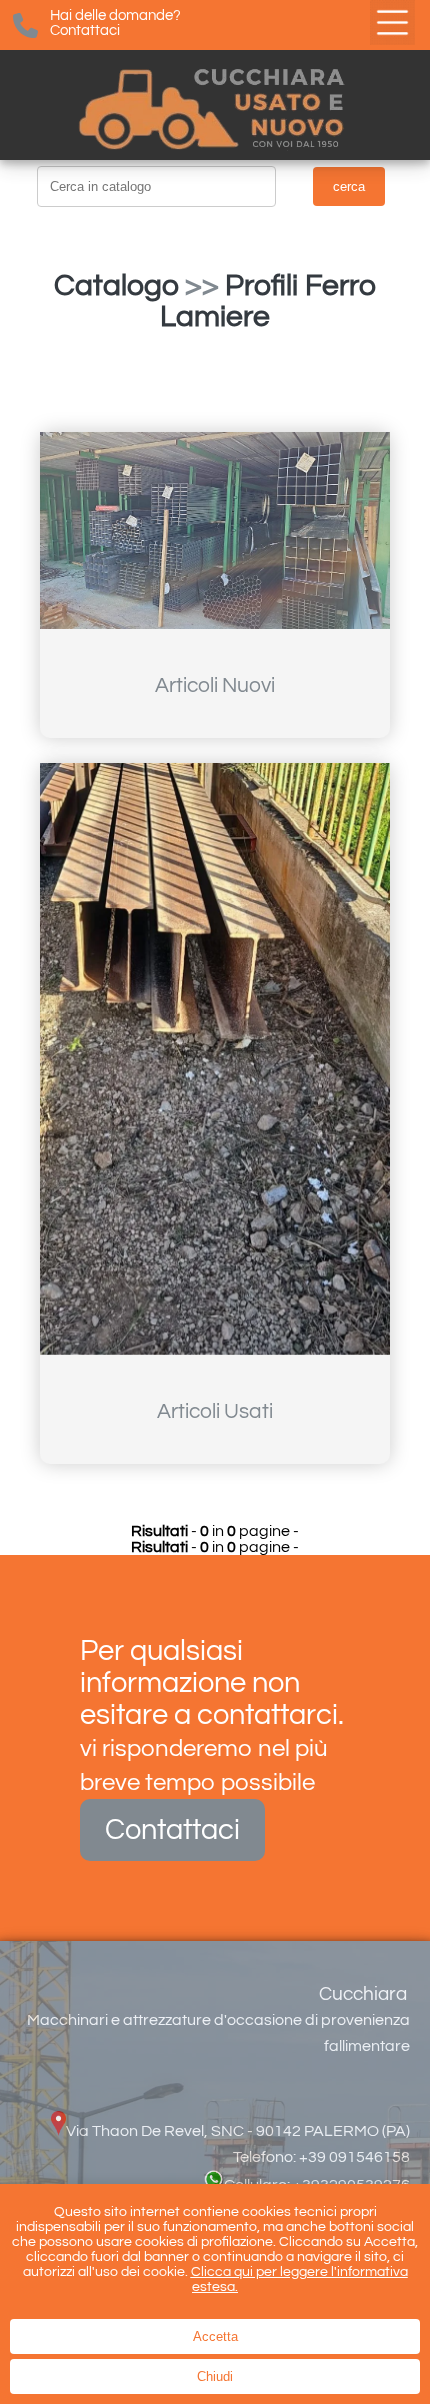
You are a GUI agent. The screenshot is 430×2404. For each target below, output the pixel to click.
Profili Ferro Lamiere (268, 301)
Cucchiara (363, 1994)
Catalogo (116, 285)
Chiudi (215, 2376)
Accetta (215, 2336)
